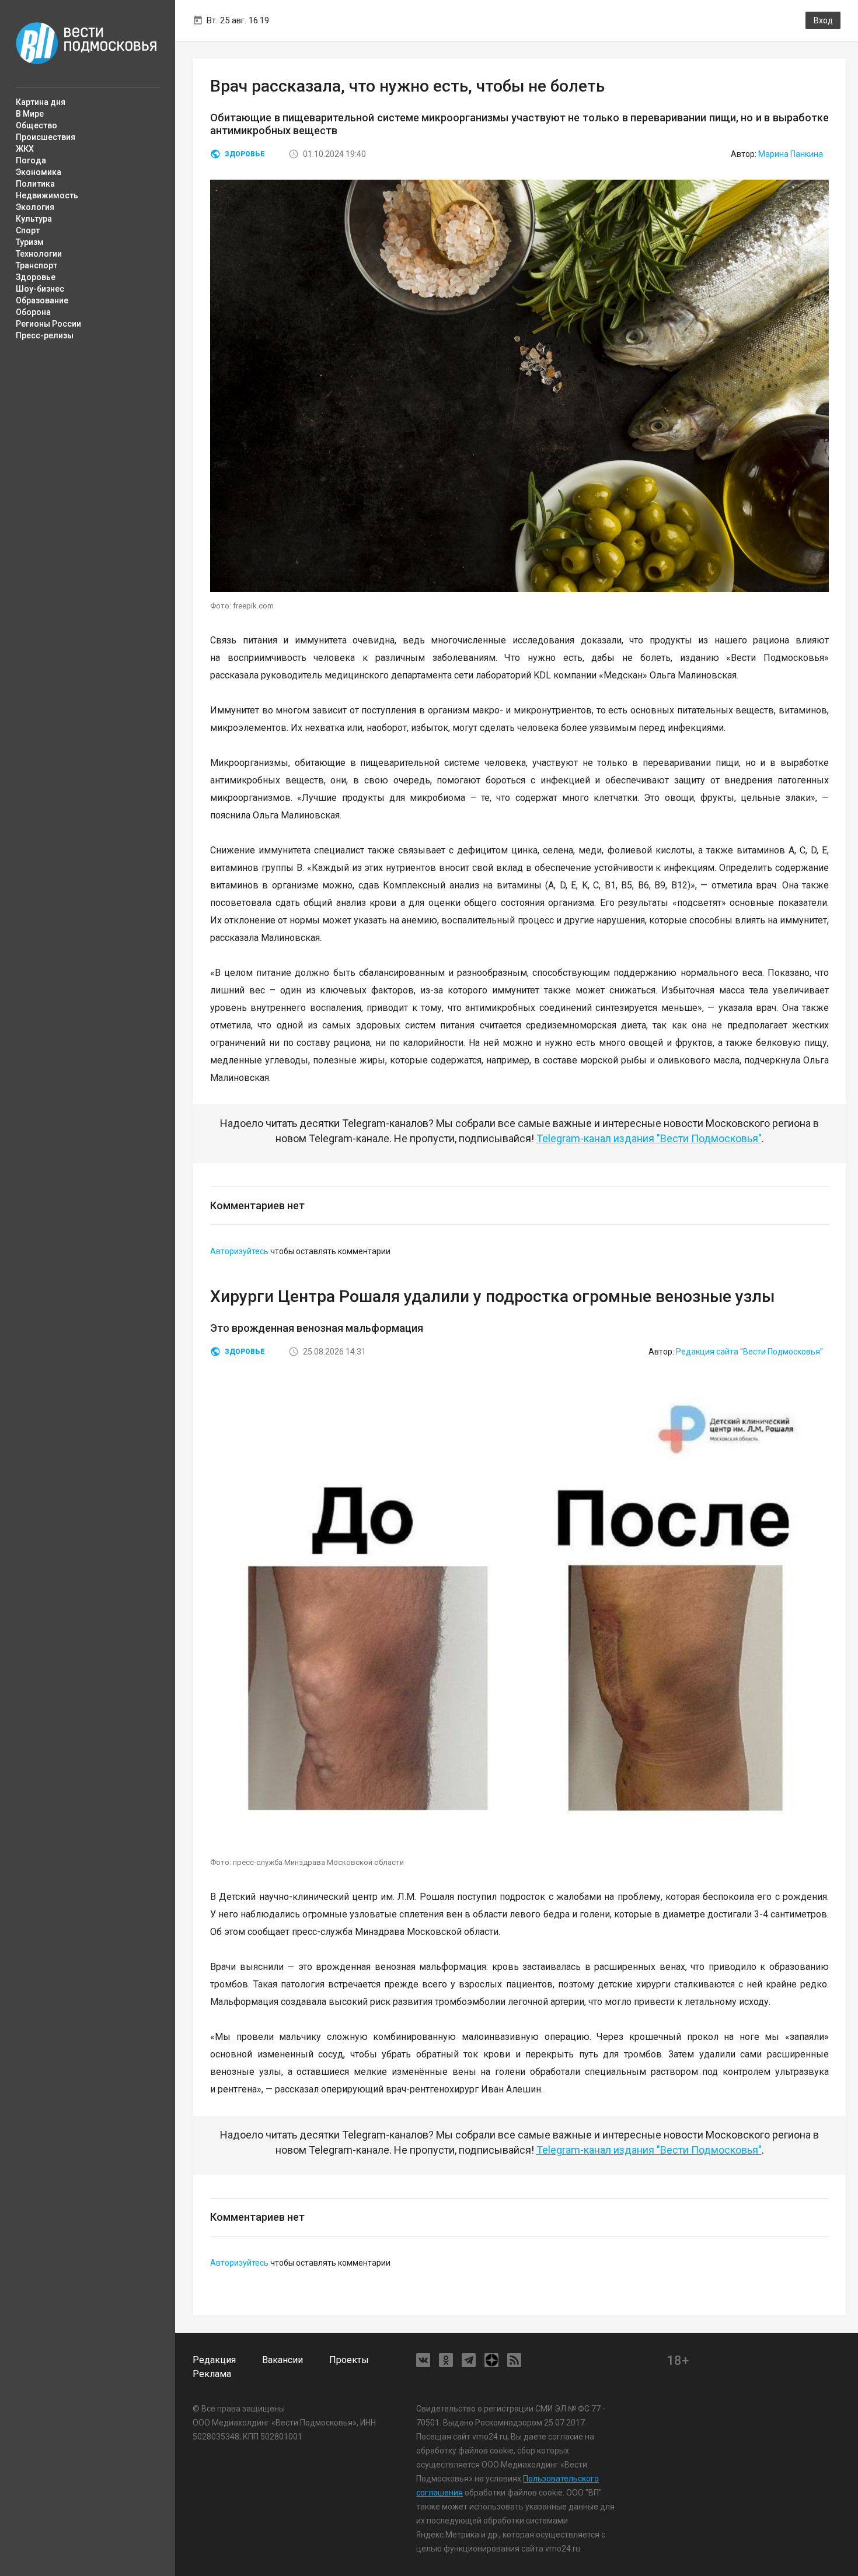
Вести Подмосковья (87, 43)
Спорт (28, 230)
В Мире (30, 114)
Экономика (39, 172)
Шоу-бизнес (40, 289)
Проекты (349, 2360)
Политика (35, 184)
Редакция (214, 2360)
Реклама (212, 2374)
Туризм (30, 242)
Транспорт (36, 265)
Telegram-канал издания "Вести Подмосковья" (649, 1138)
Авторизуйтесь (239, 1251)
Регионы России (48, 324)
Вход (823, 20)
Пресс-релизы (45, 335)
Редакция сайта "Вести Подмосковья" (749, 1352)
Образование (42, 300)
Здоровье (36, 277)
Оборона (33, 312)
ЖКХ (25, 149)
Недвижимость (47, 195)
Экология (35, 207)
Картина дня (41, 102)
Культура (34, 219)
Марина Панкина (791, 154)
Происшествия (46, 137)
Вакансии (282, 2360)
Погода (31, 160)
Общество (36, 125)
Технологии (39, 254)
